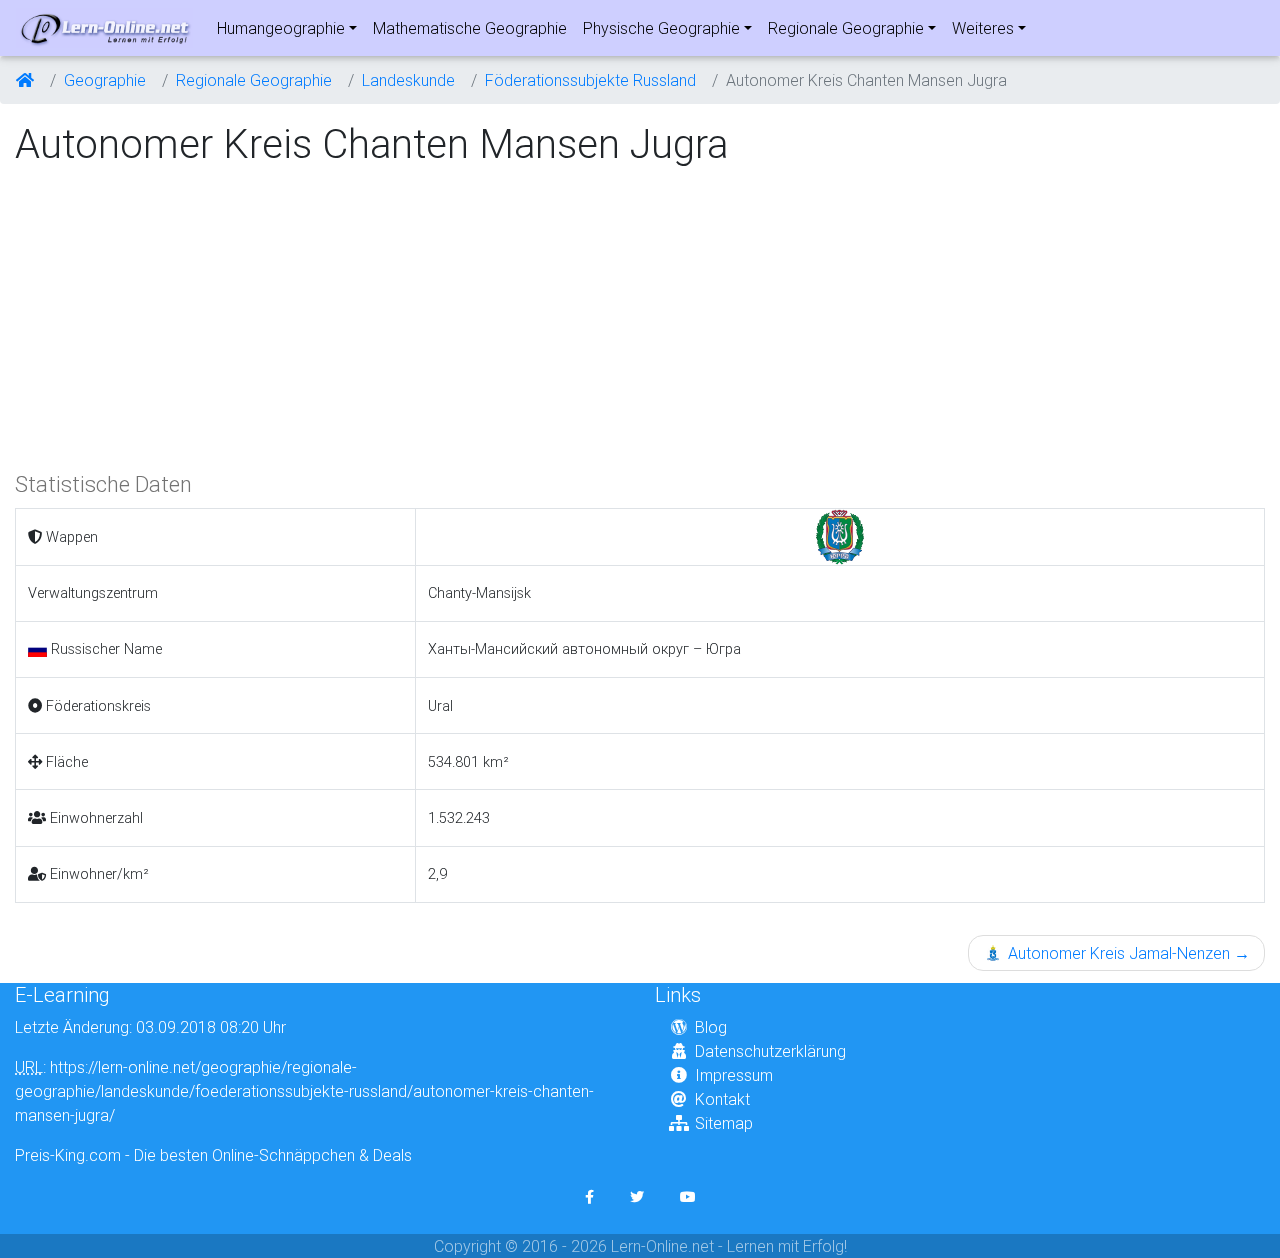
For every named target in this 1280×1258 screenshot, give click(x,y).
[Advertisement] (183, 316)
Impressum (734, 1075)
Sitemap (724, 1123)
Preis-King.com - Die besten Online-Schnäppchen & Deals (213, 1155)
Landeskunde (408, 80)
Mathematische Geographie (470, 28)
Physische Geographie (661, 28)
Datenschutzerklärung (770, 1051)
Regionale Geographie (846, 28)
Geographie (105, 80)
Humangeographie (281, 28)
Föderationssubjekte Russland (590, 80)
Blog (711, 1027)
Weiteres (983, 28)
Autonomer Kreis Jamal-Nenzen (1127, 953)
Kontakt (722, 1099)
